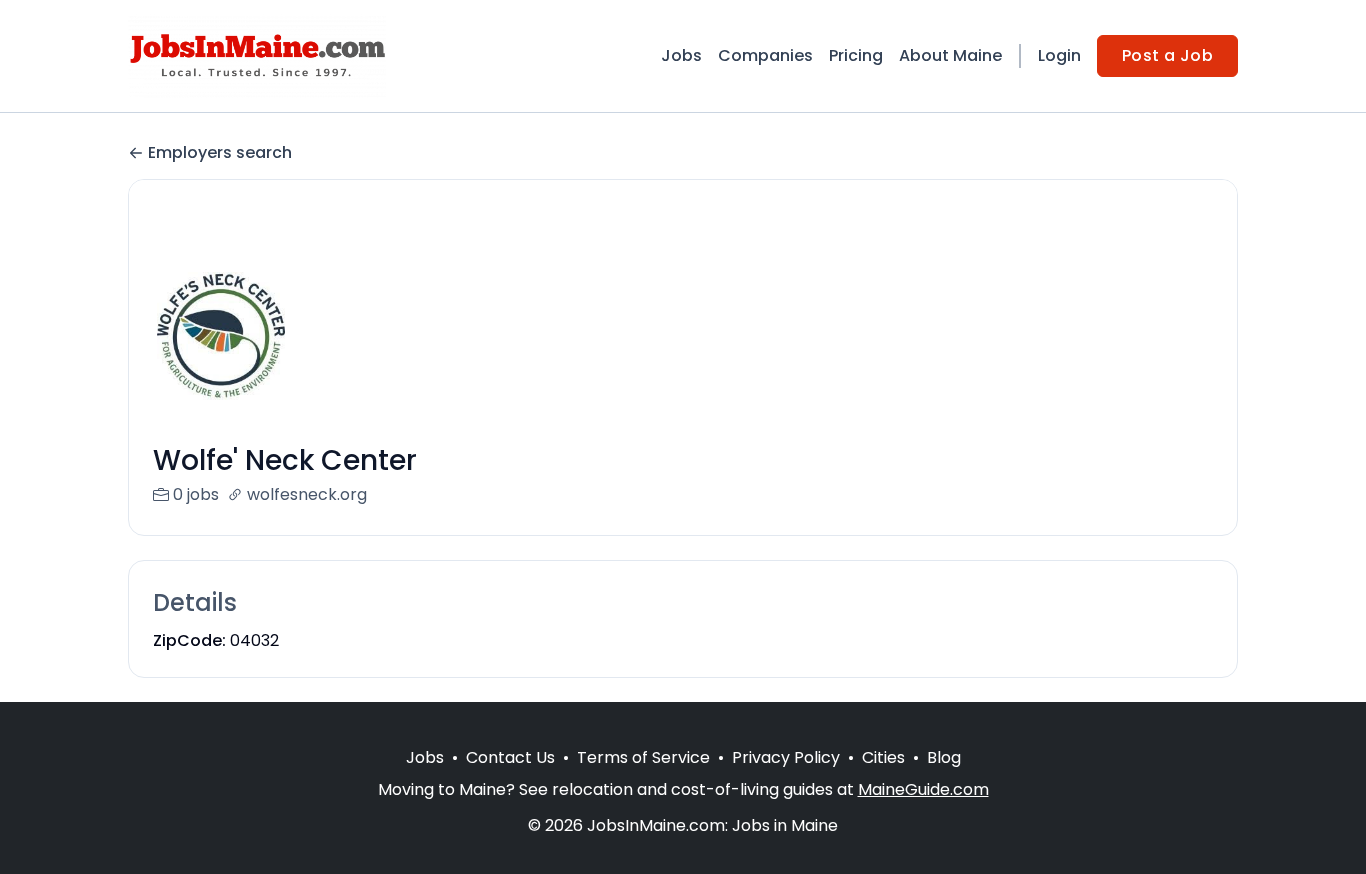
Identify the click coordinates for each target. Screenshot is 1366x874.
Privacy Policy (786, 757)
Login (1059, 55)
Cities (883, 757)
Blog (944, 757)
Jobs (681, 55)
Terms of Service (643, 757)
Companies (765, 55)
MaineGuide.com (923, 789)
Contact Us (510, 757)
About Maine (950, 55)
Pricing (856, 55)
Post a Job (1167, 55)
